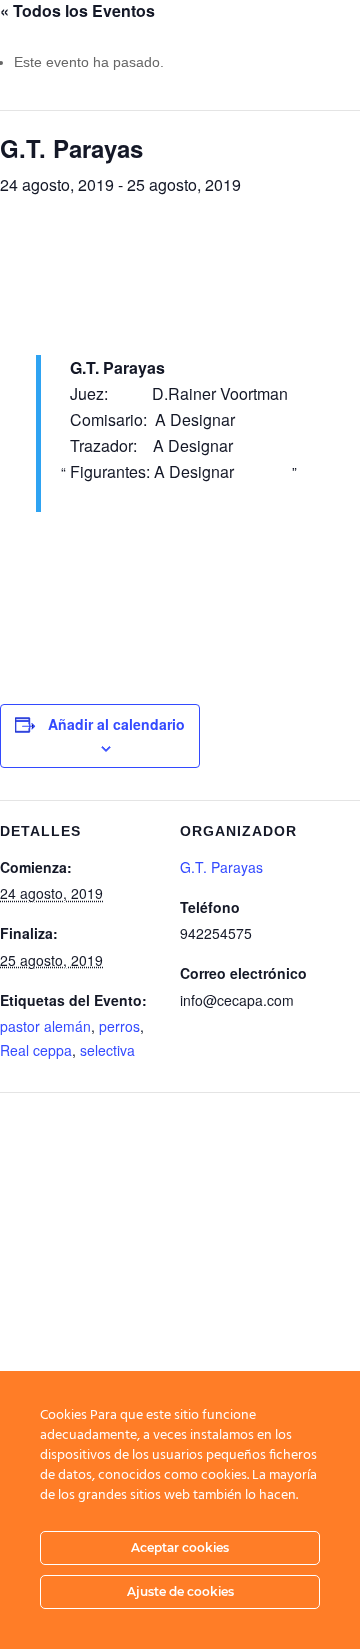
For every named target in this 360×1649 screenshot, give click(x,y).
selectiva (107, 1050)
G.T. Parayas (221, 867)
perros (119, 1026)
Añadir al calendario (116, 724)
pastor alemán (45, 1026)
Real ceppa (36, 1050)
